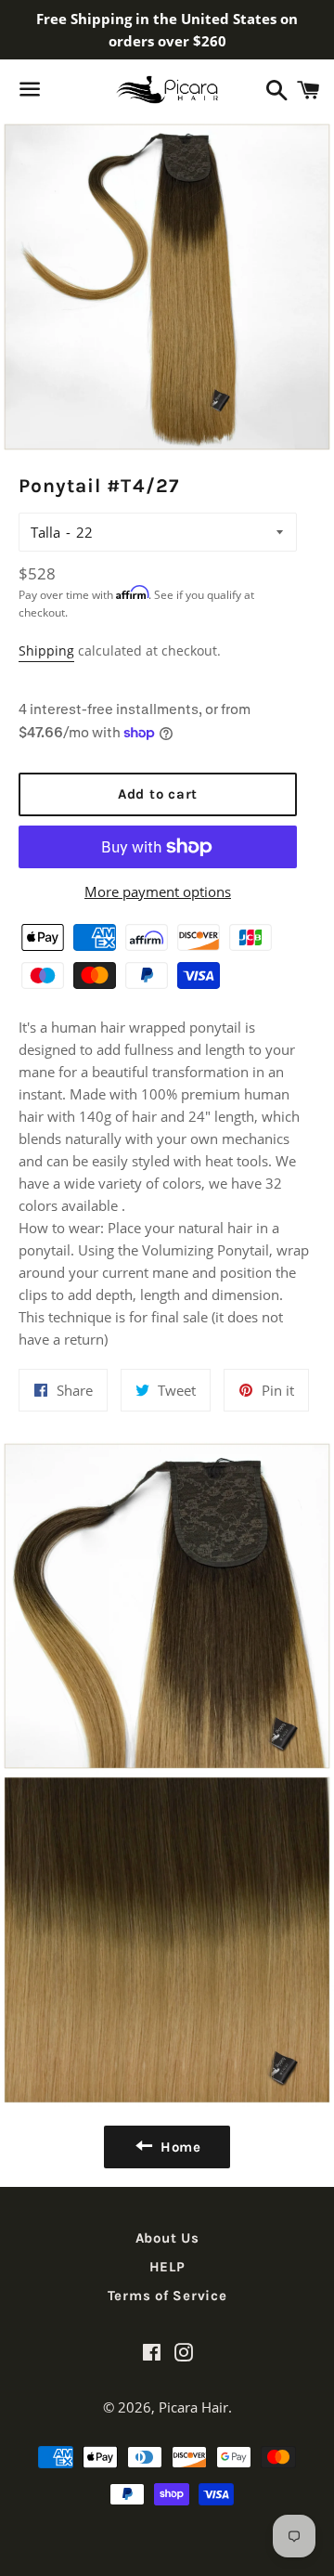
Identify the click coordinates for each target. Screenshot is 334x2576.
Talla (45, 532)
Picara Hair (193, 2407)
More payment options (158, 891)
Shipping (46, 651)
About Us (167, 2238)
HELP (167, 2267)
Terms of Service (167, 2296)
